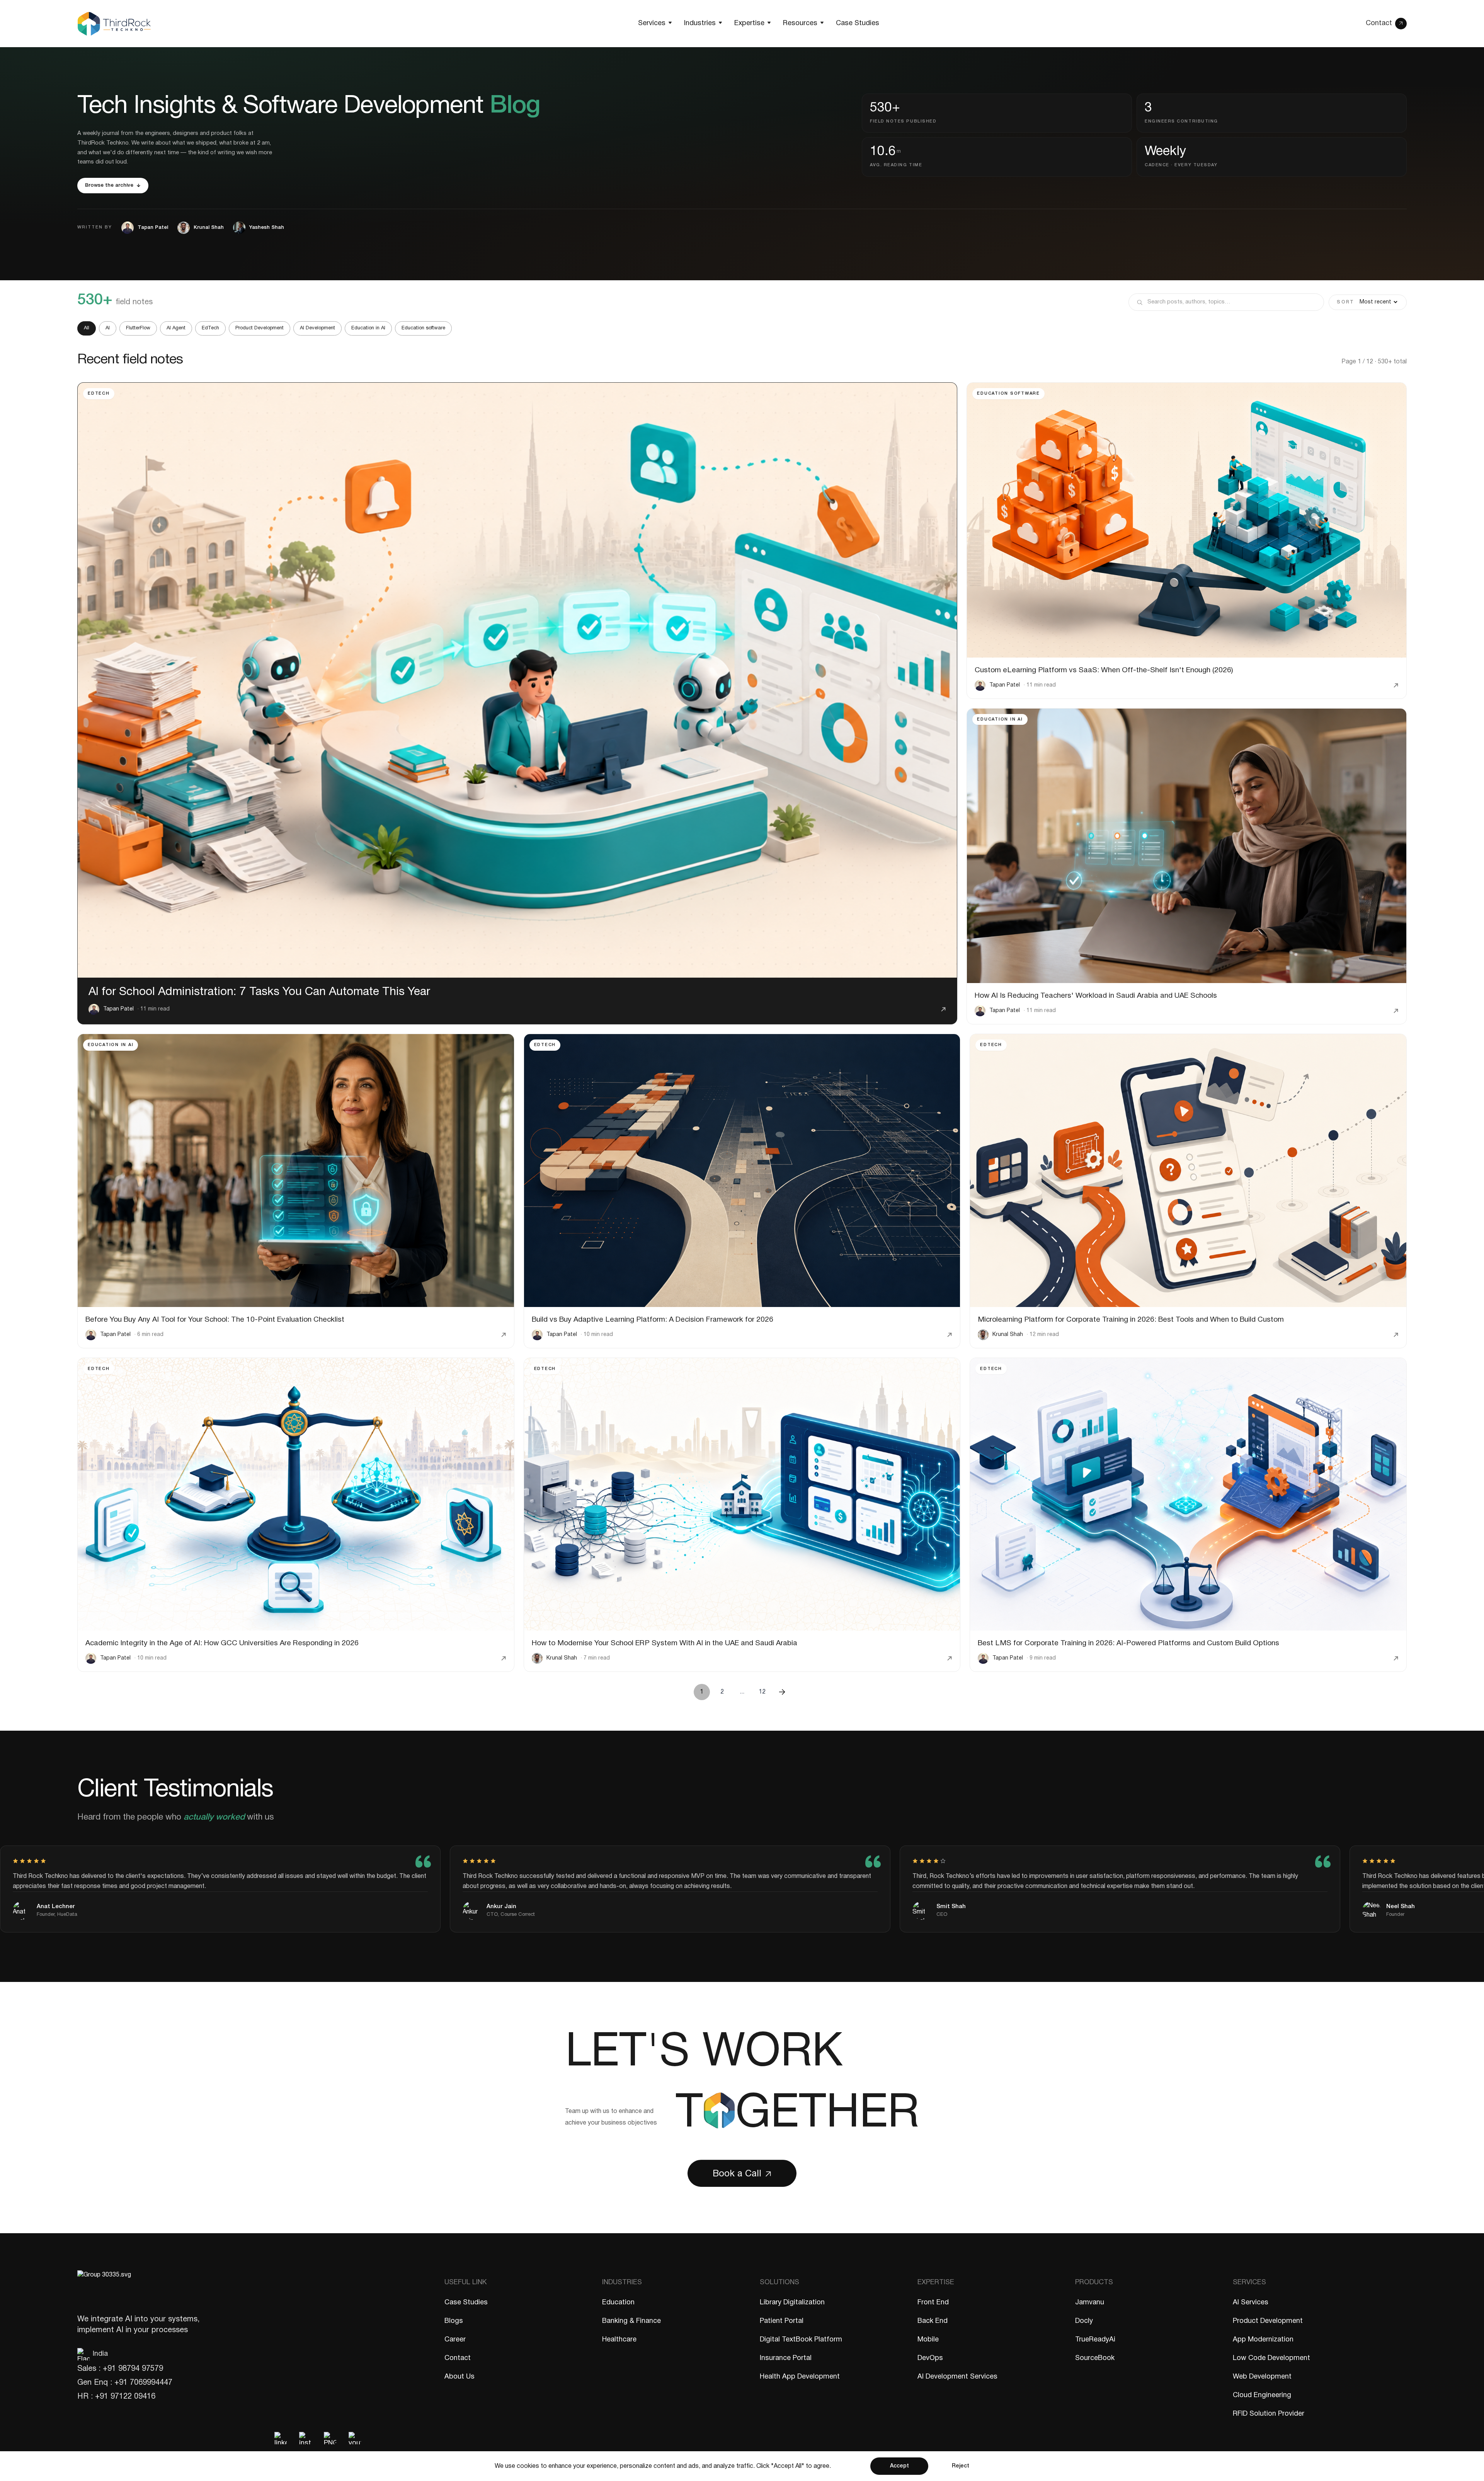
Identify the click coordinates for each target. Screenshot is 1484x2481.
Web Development (1262, 2377)
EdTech (210, 328)
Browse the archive (109, 185)
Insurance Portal (786, 2358)
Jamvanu (1090, 2303)
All (87, 328)
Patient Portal (782, 2321)
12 (762, 1692)
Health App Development (800, 2377)
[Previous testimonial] (1346, 1815)
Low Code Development (1271, 2358)
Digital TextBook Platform (801, 2340)
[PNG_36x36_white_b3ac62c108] (330, 2438)
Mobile (928, 2340)
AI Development (317, 328)
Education (618, 2303)
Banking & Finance (631, 2321)
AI (108, 328)
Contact (458, 2358)
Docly (1084, 2321)
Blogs (454, 2321)
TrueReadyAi (1095, 2340)
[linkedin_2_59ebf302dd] (281, 2438)
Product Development (260, 328)
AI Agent (176, 328)
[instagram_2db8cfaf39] (305, 2438)
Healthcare (619, 2340)
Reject (961, 2466)
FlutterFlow (138, 328)
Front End (933, 2303)
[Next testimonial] (1388, 1815)
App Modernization (1263, 2340)
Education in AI (368, 328)
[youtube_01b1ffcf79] (355, 2438)
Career (455, 2340)
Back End (933, 2321)
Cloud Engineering (1262, 2395)
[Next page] (782, 1692)
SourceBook (1095, 2358)
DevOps (930, 2358)
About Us (459, 2377)
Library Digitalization (792, 2303)
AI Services (1251, 2303)
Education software (423, 328)
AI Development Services (957, 2377)
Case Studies (466, 2303)
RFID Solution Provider (1269, 2414)
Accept (899, 2466)
